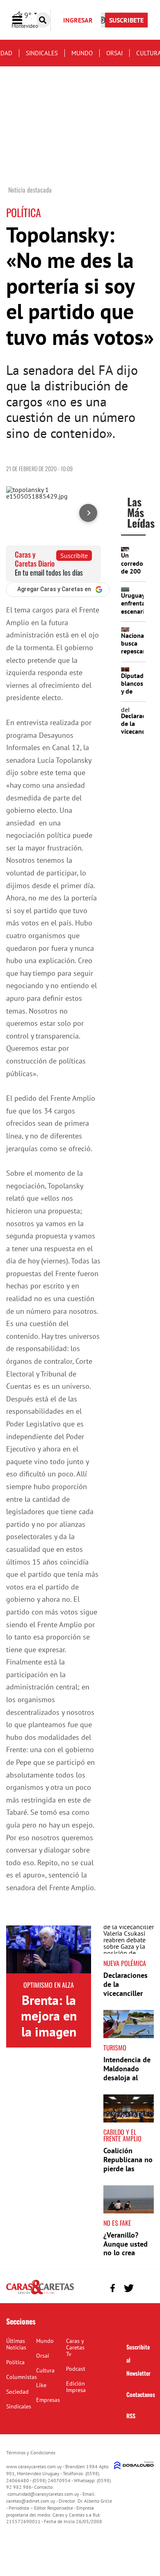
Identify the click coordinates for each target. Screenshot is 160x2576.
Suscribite (74, 556)
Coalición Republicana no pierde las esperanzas (128, 2164)
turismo (115, 2048)
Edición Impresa (76, 2387)
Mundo (82, 53)
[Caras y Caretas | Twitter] (129, 2288)
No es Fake (117, 2223)
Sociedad (17, 2392)
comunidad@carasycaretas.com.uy (43, 2494)
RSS (131, 2416)
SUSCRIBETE (126, 20)
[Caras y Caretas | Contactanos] (145, 2287)
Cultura (45, 2370)
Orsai (114, 53)
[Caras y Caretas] (40, 2294)
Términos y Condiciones (31, 2452)
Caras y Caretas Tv (75, 2347)
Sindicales (42, 53)
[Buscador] (43, 20)
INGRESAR (78, 20)
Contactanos (141, 2394)
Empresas (48, 2400)
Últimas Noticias (16, 2344)
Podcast (76, 2369)
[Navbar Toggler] (23, 20)
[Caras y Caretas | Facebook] (113, 2288)
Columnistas (22, 2377)
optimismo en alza (49, 1985)
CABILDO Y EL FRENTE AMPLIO (122, 2135)
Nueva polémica (125, 1963)
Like (41, 2385)
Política (15, 2362)
